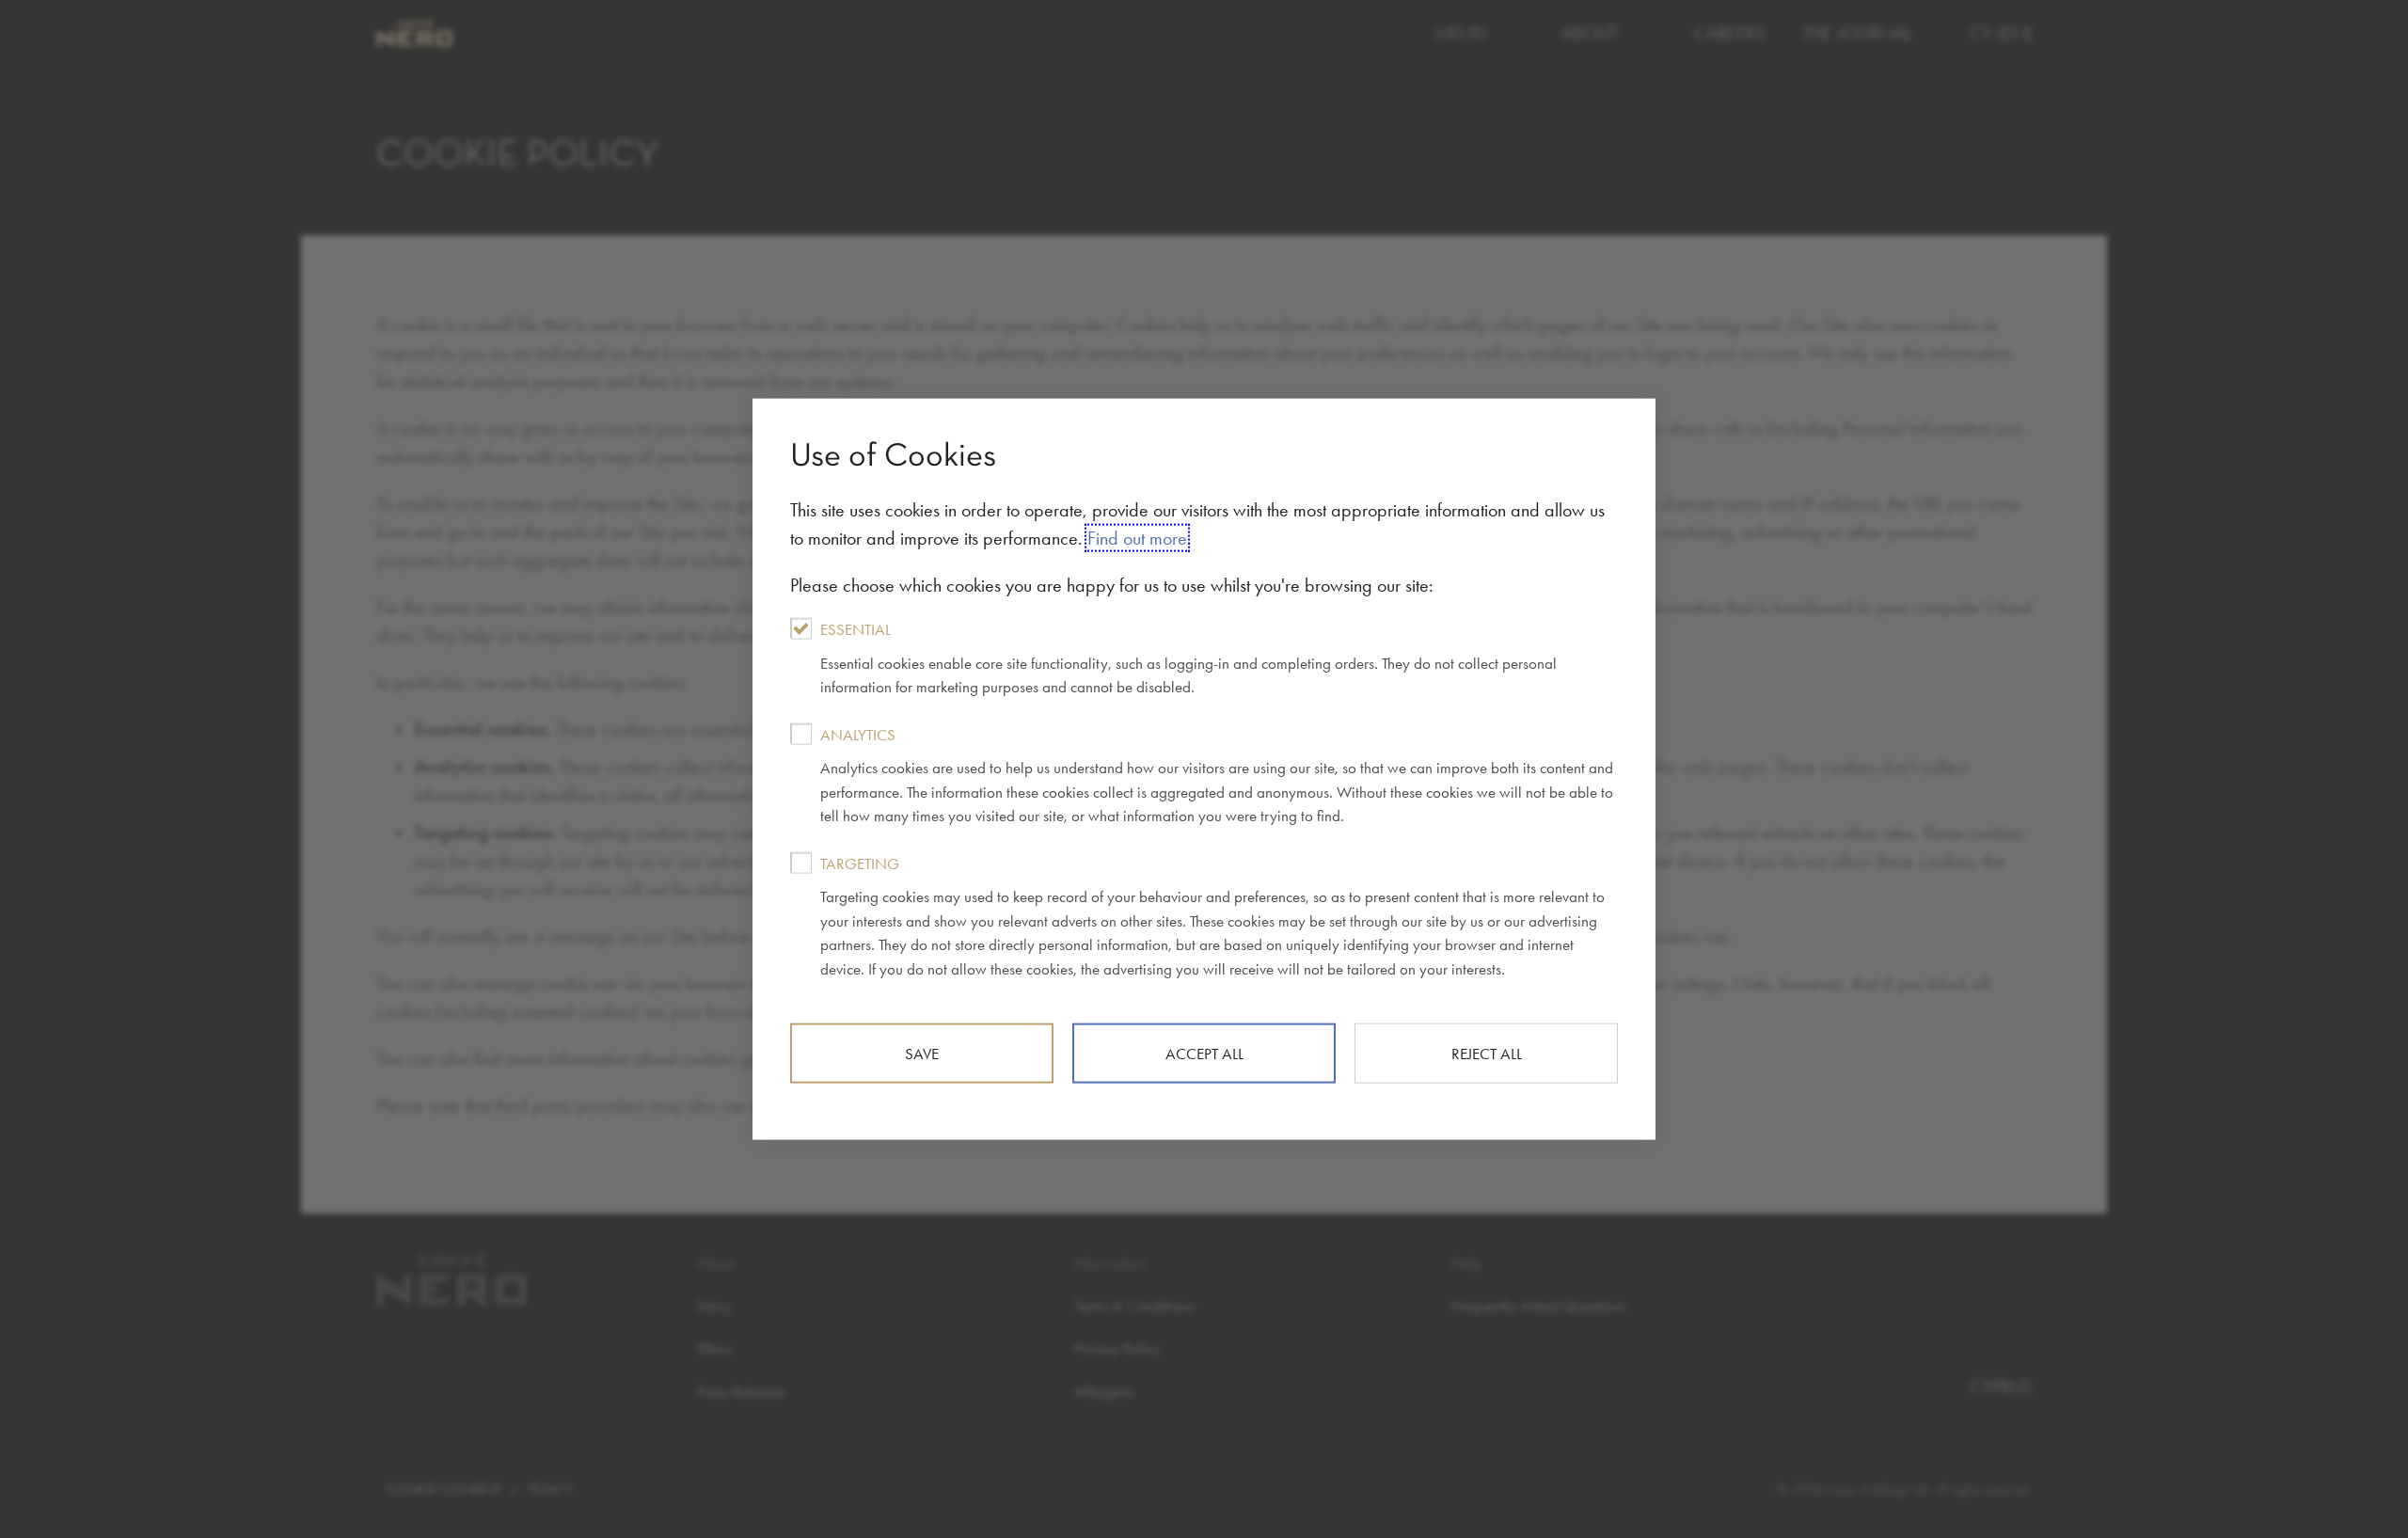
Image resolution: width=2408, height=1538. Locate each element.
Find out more (1137, 538)
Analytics (1217, 775)
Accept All (1204, 1054)
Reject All (1487, 1054)
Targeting (1212, 915)
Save (922, 1054)
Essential (1188, 658)
